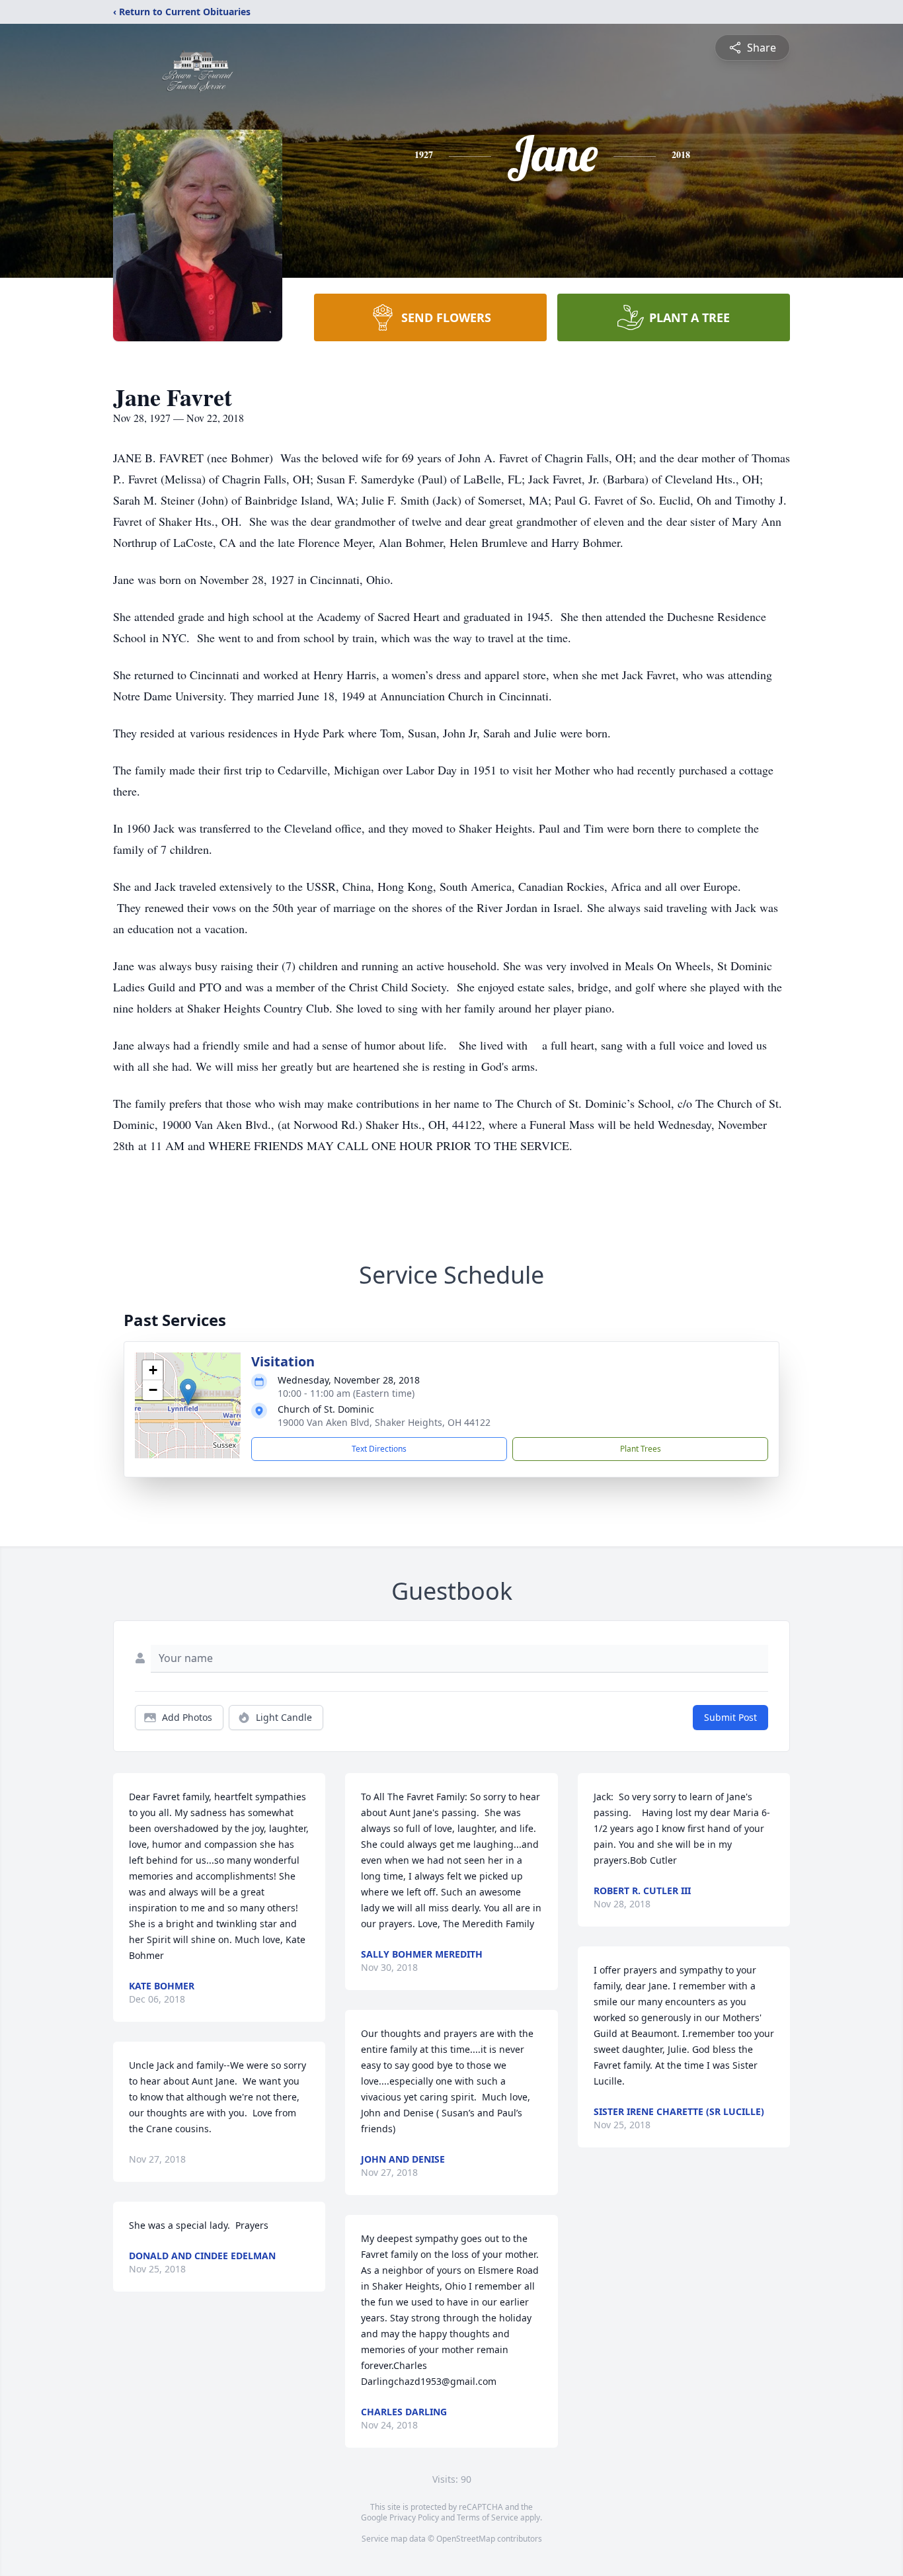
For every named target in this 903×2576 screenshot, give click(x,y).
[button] (188, 1392)
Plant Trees (641, 1449)
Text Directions (379, 1449)
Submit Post (730, 1717)
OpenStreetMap (466, 2539)
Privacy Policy (414, 2517)
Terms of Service (488, 2517)
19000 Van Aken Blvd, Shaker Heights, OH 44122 (384, 1422)
